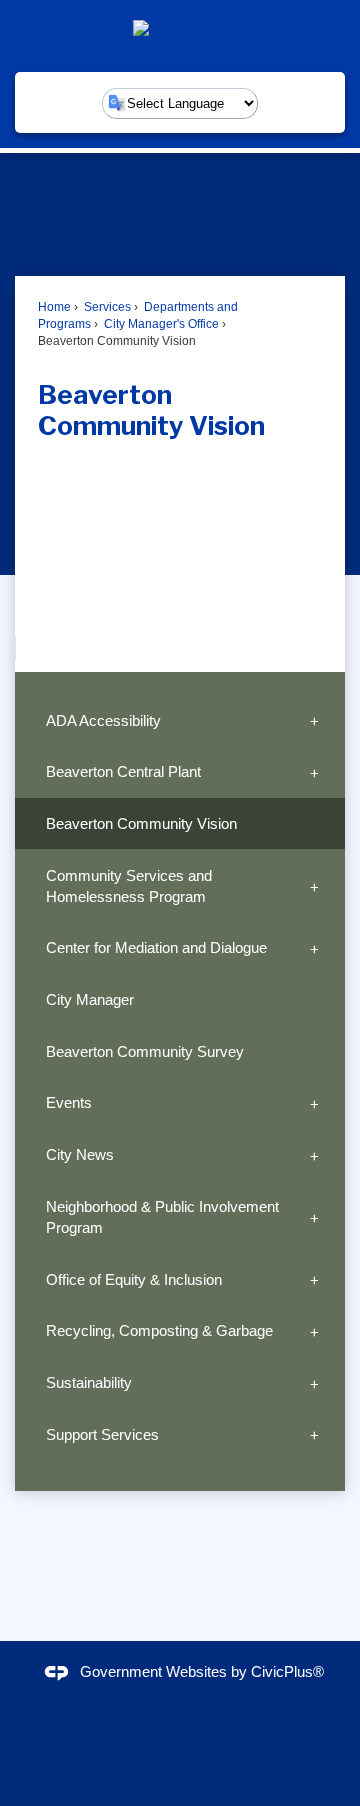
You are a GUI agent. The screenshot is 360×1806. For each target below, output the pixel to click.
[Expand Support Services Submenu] (314, 1434)
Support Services (102, 1434)
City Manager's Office (160, 324)
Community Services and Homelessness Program (129, 886)
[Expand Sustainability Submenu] (314, 1383)
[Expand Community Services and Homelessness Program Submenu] (314, 885)
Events (69, 1102)
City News (80, 1154)
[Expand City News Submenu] (314, 1155)
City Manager (90, 999)
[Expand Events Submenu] (314, 1103)
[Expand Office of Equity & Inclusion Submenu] (314, 1280)
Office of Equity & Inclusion (134, 1279)
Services (106, 307)
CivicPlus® (287, 1671)
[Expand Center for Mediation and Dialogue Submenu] (314, 948)
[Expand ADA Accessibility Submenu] (314, 720)
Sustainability (89, 1382)
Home (54, 307)
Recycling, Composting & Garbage (159, 1330)
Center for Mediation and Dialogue (156, 947)
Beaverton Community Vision (141, 823)
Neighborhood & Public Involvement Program (162, 1217)
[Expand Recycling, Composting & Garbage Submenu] (314, 1331)
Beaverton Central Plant (123, 771)
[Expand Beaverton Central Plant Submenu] (314, 772)
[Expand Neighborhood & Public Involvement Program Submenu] (314, 1217)
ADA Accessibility (103, 720)
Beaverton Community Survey (145, 1051)
